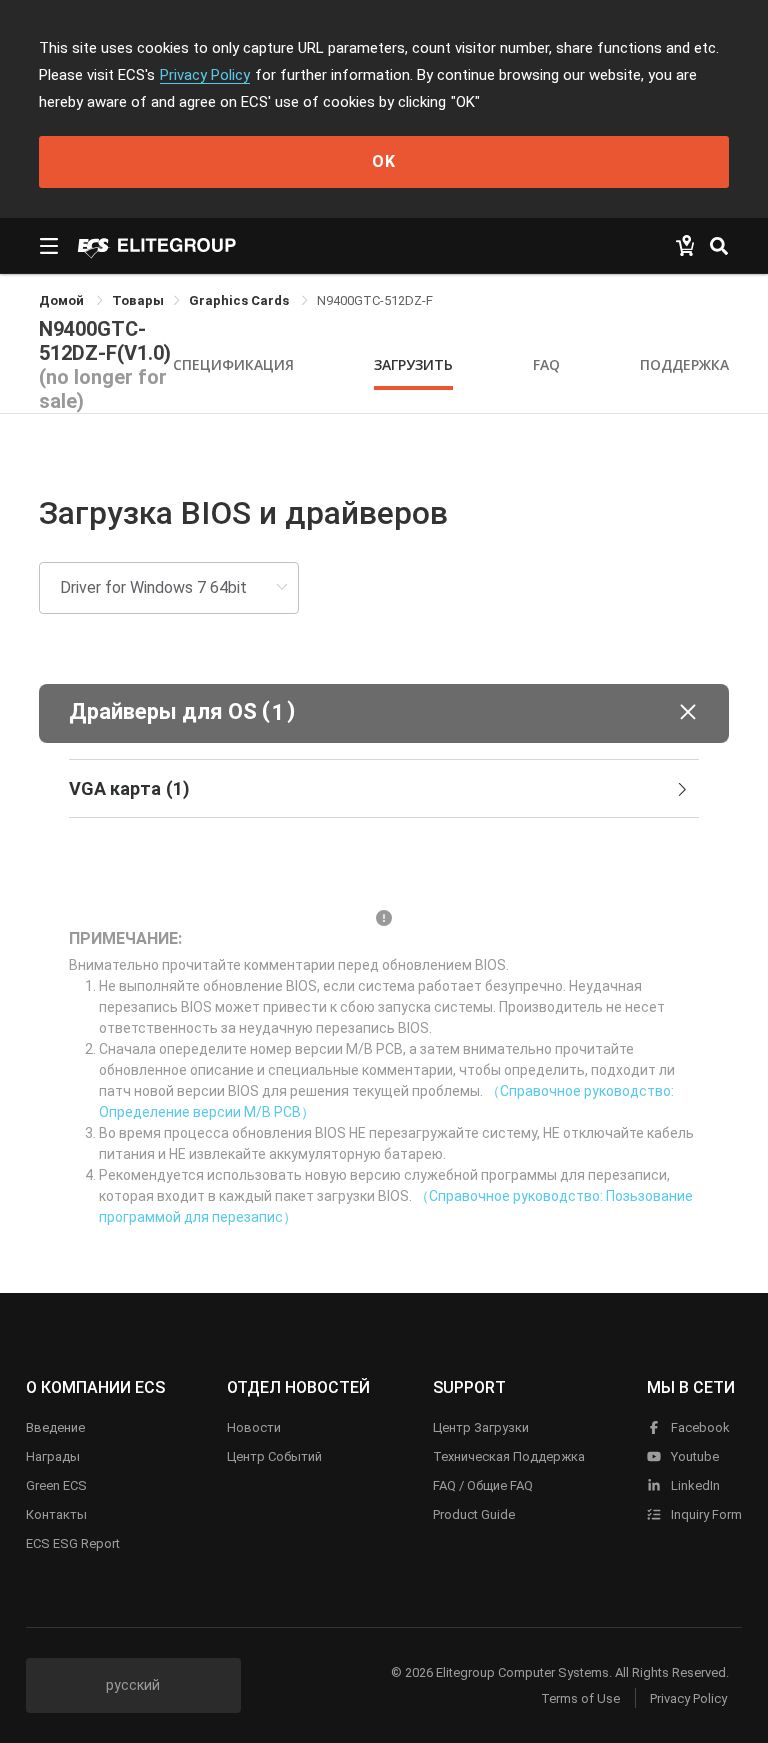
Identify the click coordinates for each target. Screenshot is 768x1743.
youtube (693, 1456)
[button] (384, 713)
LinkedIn (694, 1485)
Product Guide (474, 1514)
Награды (53, 1456)
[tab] (384, 789)
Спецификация (233, 364)
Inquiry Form (705, 1514)
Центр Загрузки (481, 1427)
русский (133, 1685)
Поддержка (684, 364)
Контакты (56, 1514)
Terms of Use (580, 1698)
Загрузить (413, 364)
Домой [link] (63, 300)
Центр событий (274, 1456)
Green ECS (56, 1485)
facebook (699, 1427)
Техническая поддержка (509, 1456)
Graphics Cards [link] (240, 300)
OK (384, 161)
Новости (254, 1427)
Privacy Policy (205, 75)
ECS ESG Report (73, 1543)
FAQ (546, 364)
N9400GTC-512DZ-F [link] (375, 300)
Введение (55, 1427)
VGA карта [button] (129, 788)
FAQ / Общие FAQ (483, 1485)
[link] (138, 300)
